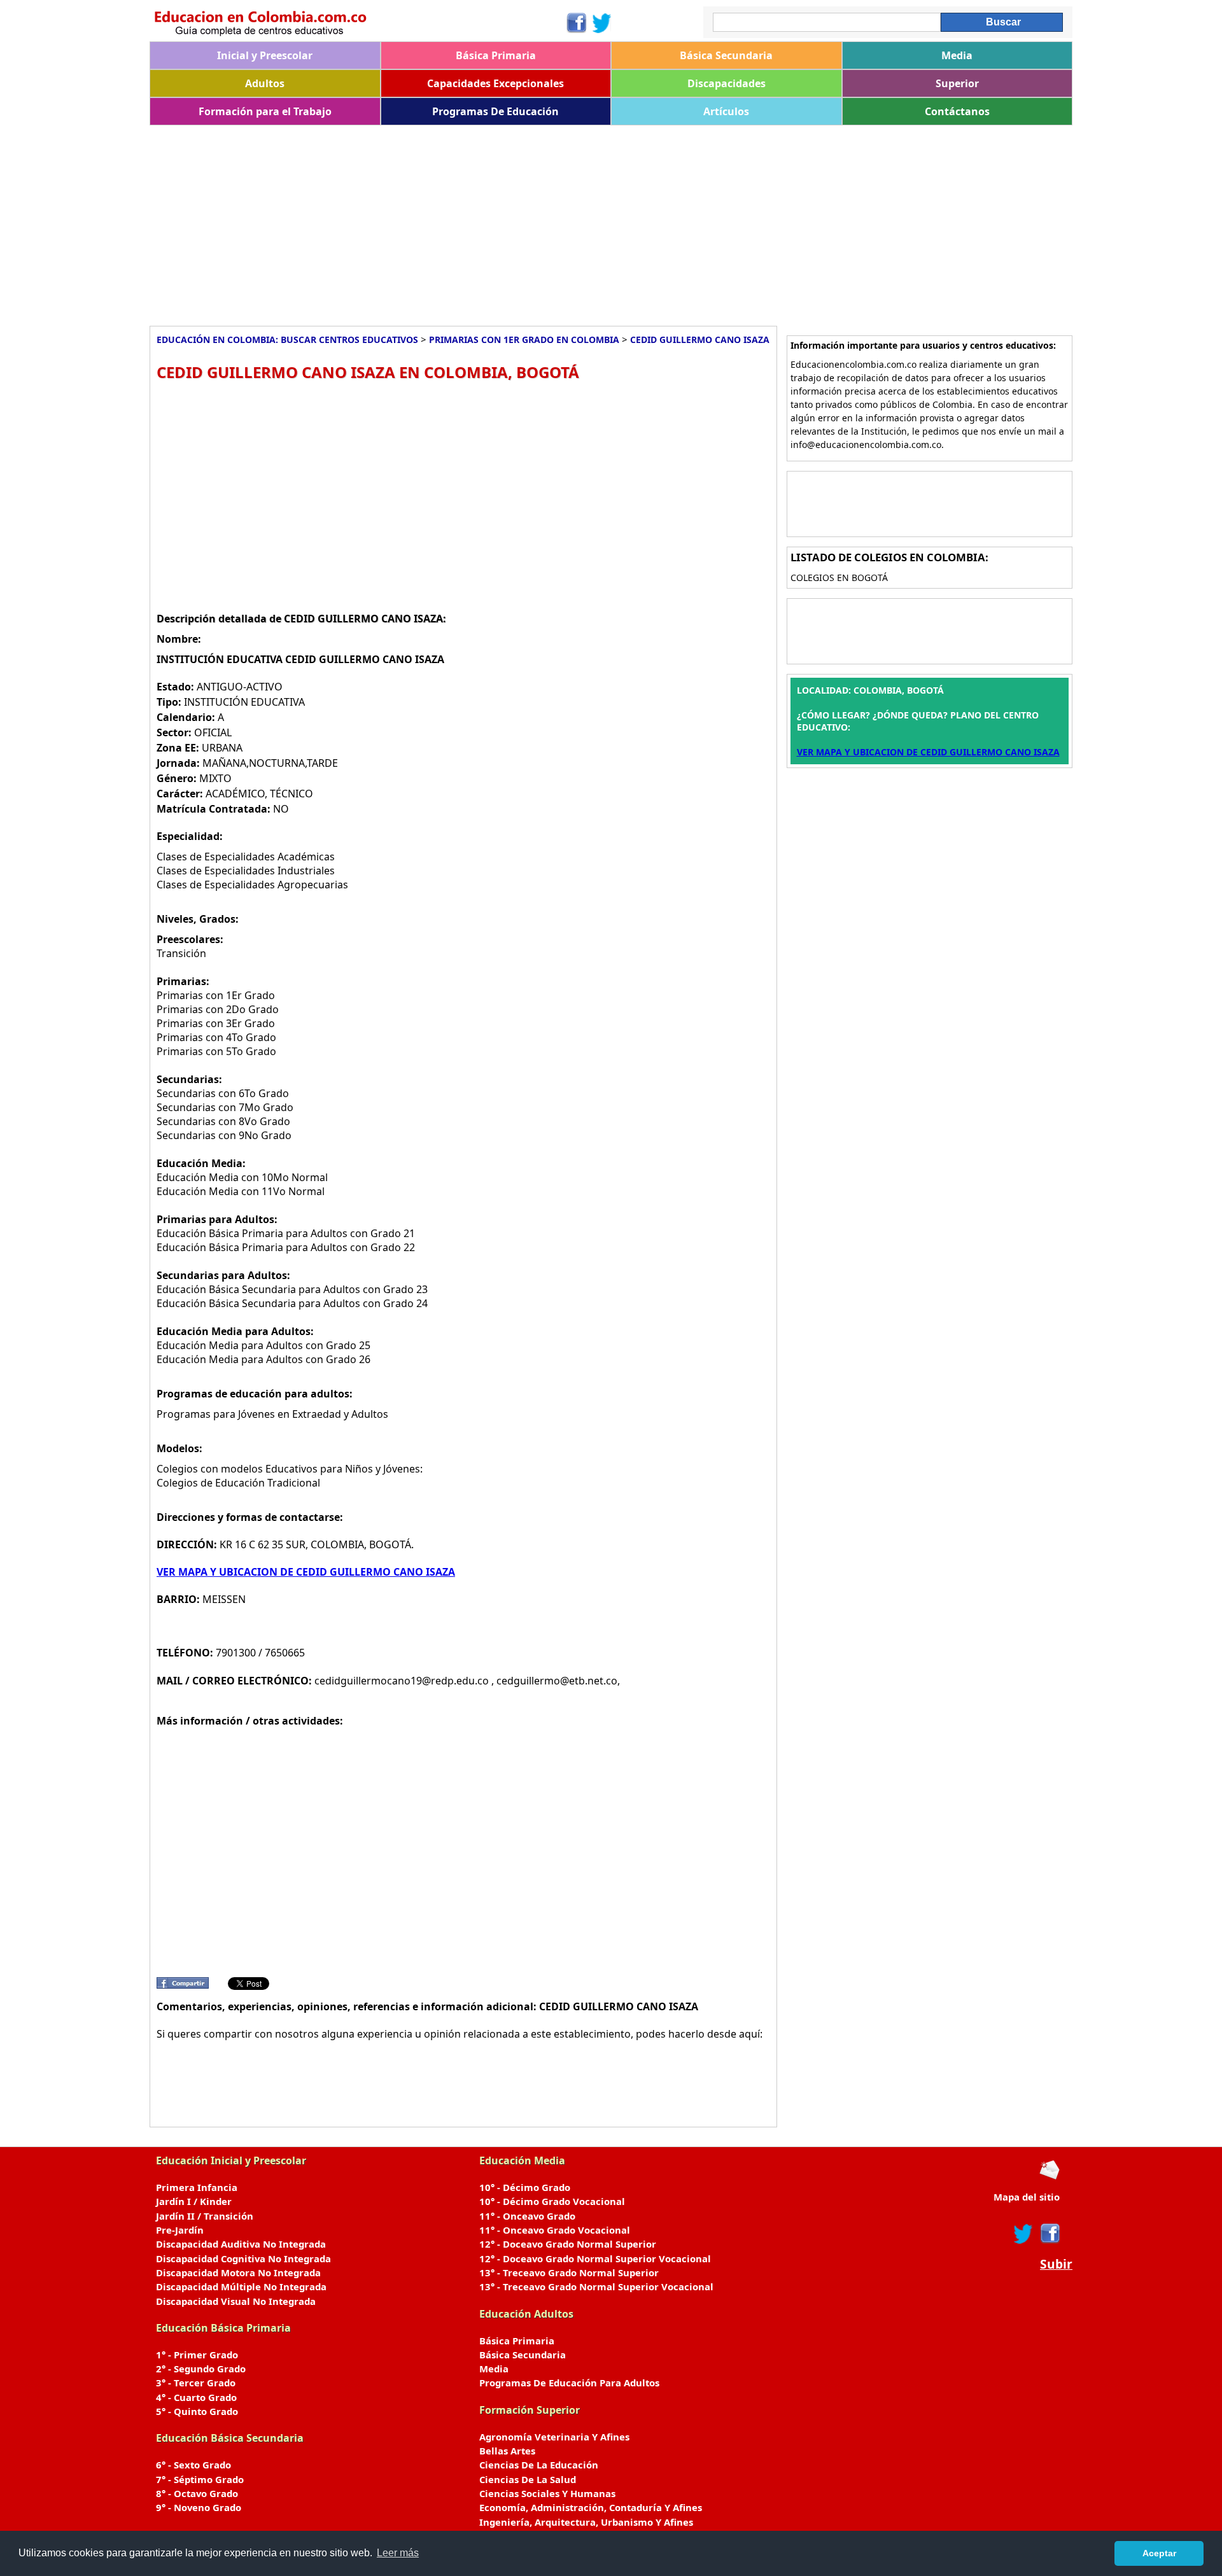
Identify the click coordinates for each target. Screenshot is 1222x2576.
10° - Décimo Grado (525, 2187)
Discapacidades (727, 83)
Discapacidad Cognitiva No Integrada (243, 2258)
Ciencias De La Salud (528, 2479)
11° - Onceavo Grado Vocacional (555, 2230)
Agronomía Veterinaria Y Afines (554, 2437)
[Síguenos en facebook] (1049, 2234)
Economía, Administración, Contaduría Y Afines (591, 2507)
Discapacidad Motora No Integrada (238, 2272)
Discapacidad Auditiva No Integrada (241, 2244)
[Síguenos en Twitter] (602, 23)
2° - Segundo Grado (201, 2369)
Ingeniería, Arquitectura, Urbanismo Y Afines (586, 2522)
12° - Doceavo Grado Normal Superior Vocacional (595, 2258)
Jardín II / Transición (205, 2216)
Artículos (726, 111)
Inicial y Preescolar (265, 55)
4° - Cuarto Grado (196, 2397)
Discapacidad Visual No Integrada (236, 2301)
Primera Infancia (197, 2187)
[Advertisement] (531, 221)
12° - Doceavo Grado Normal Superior (568, 2244)
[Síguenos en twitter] (1023, 2234)
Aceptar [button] (1159, 2553)
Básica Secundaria (726, 55)
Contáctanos (957, 111)
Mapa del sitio (1027, 2197)
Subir (1056, 2264)
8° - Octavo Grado (197, 2493)
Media (957, 55)
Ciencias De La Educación (539, 2465)
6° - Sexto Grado (193, 2465)
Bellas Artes (507, 2451)
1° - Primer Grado (197, 2355)
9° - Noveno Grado (199, 2507)
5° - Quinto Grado (197, 2411)
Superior (957, 83)
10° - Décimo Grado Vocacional (552, 2201)
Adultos (265, 83)
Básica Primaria (496, 55)
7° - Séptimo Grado (200, 2479)
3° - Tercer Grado (196, 2383)
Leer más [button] (398, 2553)
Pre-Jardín (180, 2230)
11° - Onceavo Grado (527, 2216)
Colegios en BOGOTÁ (839, 577)
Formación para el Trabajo (265, 111)
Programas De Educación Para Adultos (569, 2383)
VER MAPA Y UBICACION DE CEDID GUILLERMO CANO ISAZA (306, 1572)
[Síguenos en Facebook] (576, 23)
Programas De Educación (495, 111)
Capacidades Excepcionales (495, 83)
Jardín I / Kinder (194, 2201)
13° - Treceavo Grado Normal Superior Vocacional (596, 2286)
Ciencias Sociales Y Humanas (547, 2493)
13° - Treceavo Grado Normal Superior (569, 2272)
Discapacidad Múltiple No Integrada (241, 2286)
